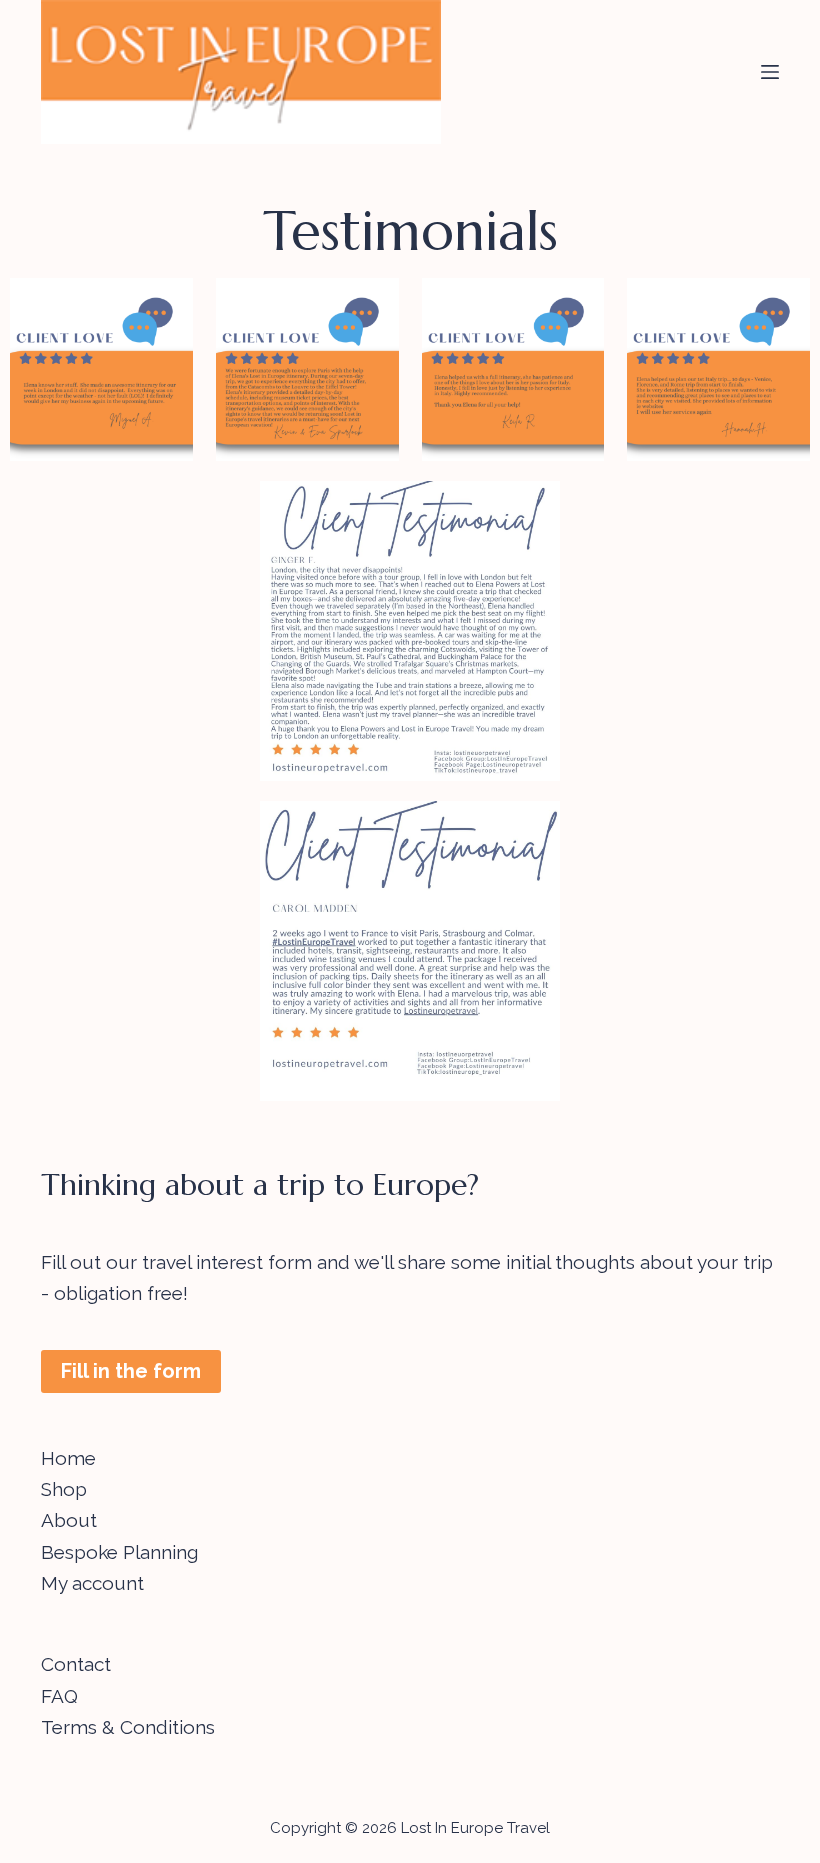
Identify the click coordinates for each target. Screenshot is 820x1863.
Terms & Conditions (128, 1727)
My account (92, 1583)
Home (68, 1458)
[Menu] (770, 72)
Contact (76, 1664)
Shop (64, 1489)
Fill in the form (131, 1371)
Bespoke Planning (119, 1552)
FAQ (59, 1696)
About (69, 1520)
